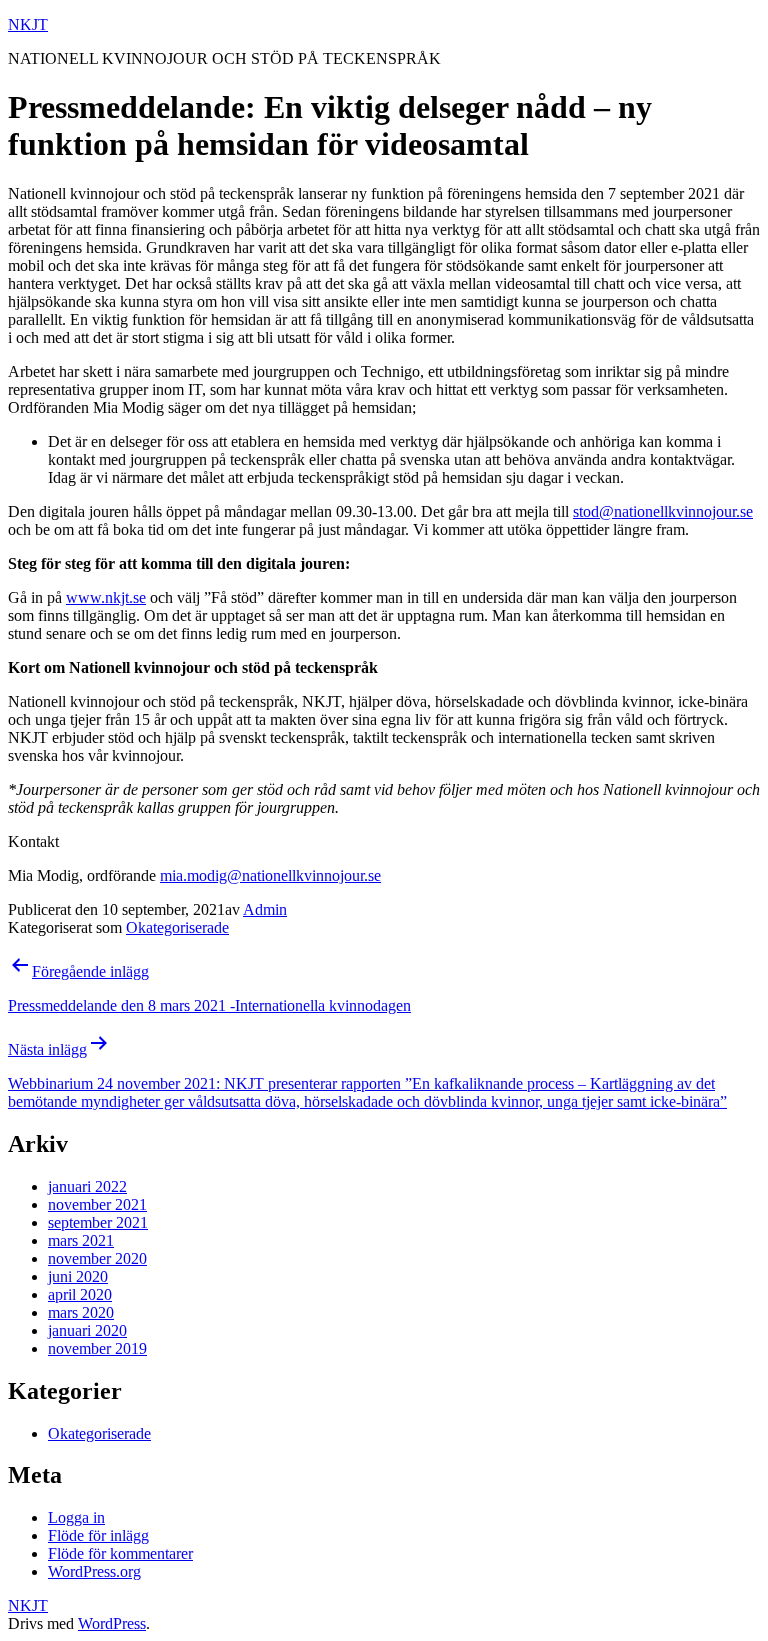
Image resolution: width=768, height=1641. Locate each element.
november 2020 (97, 1258)
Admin (265, 909)
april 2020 (80, 1294)
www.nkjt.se (106, 597)
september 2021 (98, 1222)
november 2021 (97, 1204)
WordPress (112, 1623)
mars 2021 (81, 1240)
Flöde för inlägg (98, 1535)
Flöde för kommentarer (120, 1553)
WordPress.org (94, 1571)
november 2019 (97, 1348)
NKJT (28, 24)
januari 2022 (87, 1186)
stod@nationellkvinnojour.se (663, 511)
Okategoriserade (177, 927)
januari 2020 (87, 1330)
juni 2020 (78, 1276)
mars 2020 (81, 1312)
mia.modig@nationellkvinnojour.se (270, 875)
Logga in (76, 1517)
